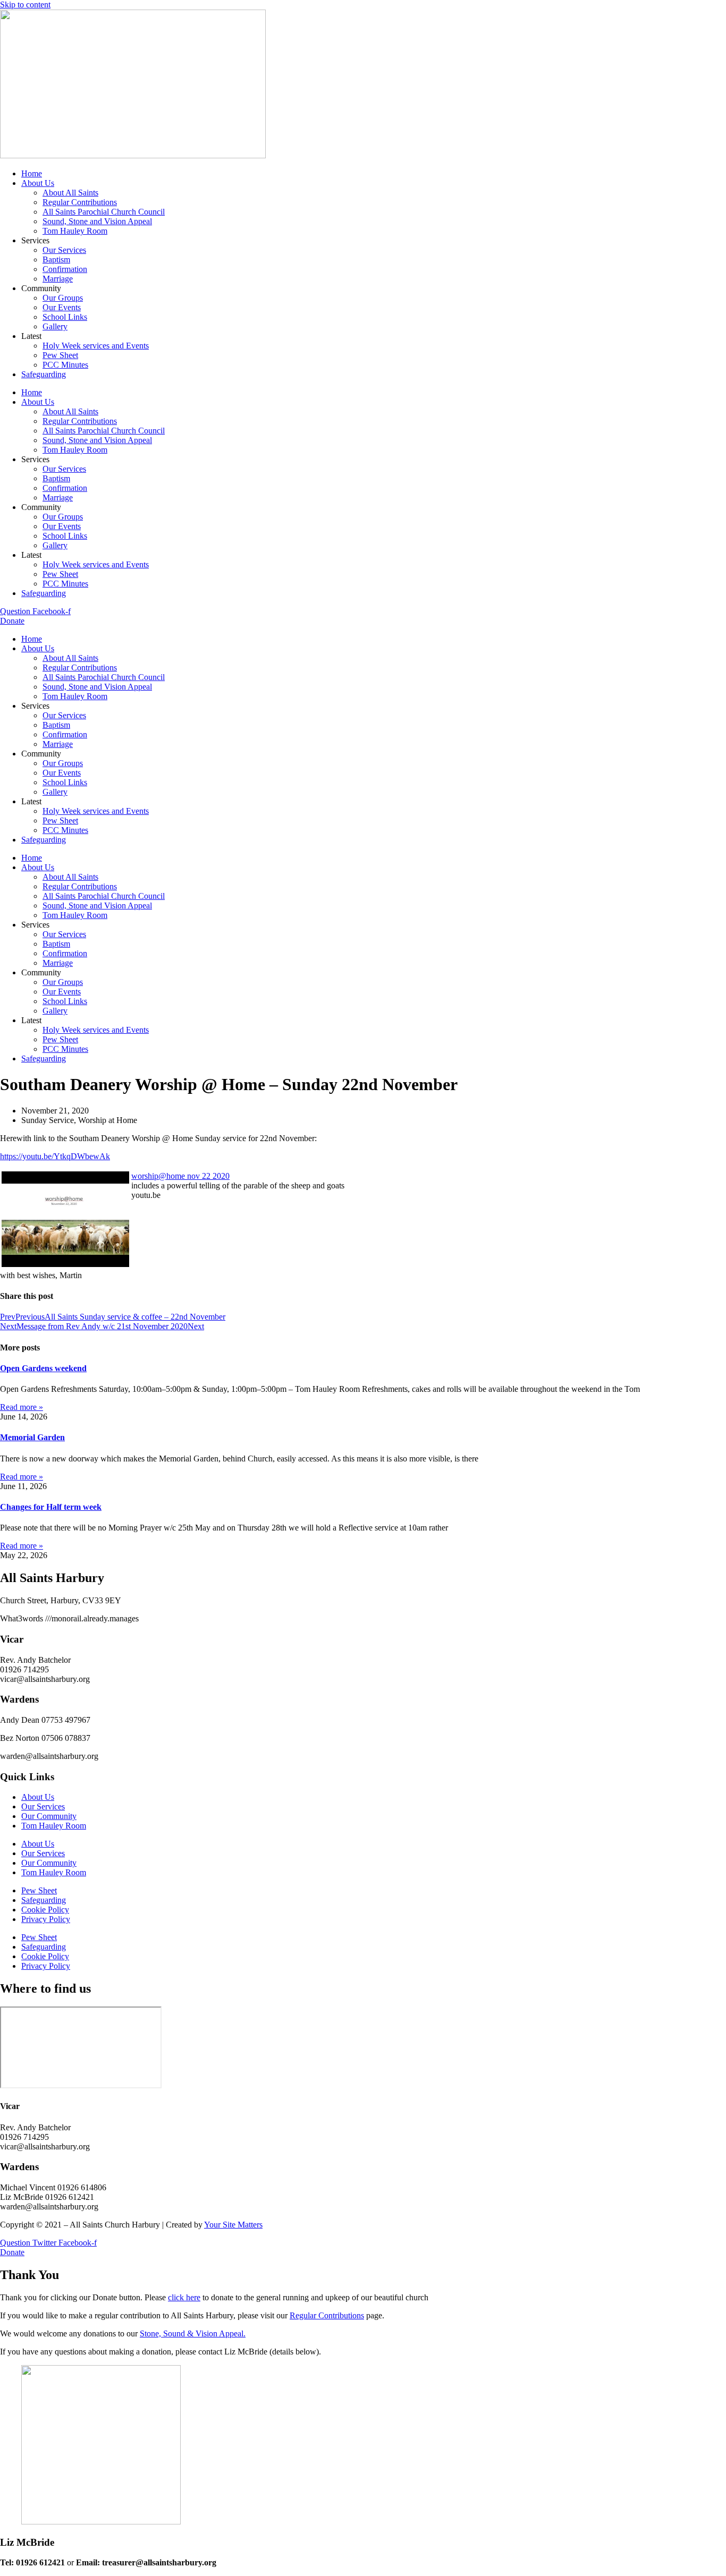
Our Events (62, 307)
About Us (38, 183)
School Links (65, 317)
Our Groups (63, 298)
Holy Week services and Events (96, 346)
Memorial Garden (32, 1437)
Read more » (22, 1407)
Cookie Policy (45, 1910)
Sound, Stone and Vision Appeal (97, 221)
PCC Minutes (65, 365)
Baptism (56, 260)
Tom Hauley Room (75, 231)
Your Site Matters (233, 2225)
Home (32, 173)
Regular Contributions (80, 202)
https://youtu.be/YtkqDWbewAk (55, 1156)
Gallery (55, 326)
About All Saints (70, 193)
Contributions (341, 2315)
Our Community (49, 1816)
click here (184, 2297)
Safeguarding (44, 374)
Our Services (64, 250)
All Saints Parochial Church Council (104, 212)
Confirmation (65, 269)
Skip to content (25, 5)
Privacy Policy (46, 1919)
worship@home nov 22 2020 (180, 1176)
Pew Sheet (60, 355)
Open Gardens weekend (43, 1368)
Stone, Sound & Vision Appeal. (193, 2333)
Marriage (58, 279)
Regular (304, 2315)
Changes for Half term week (51, 1507)
